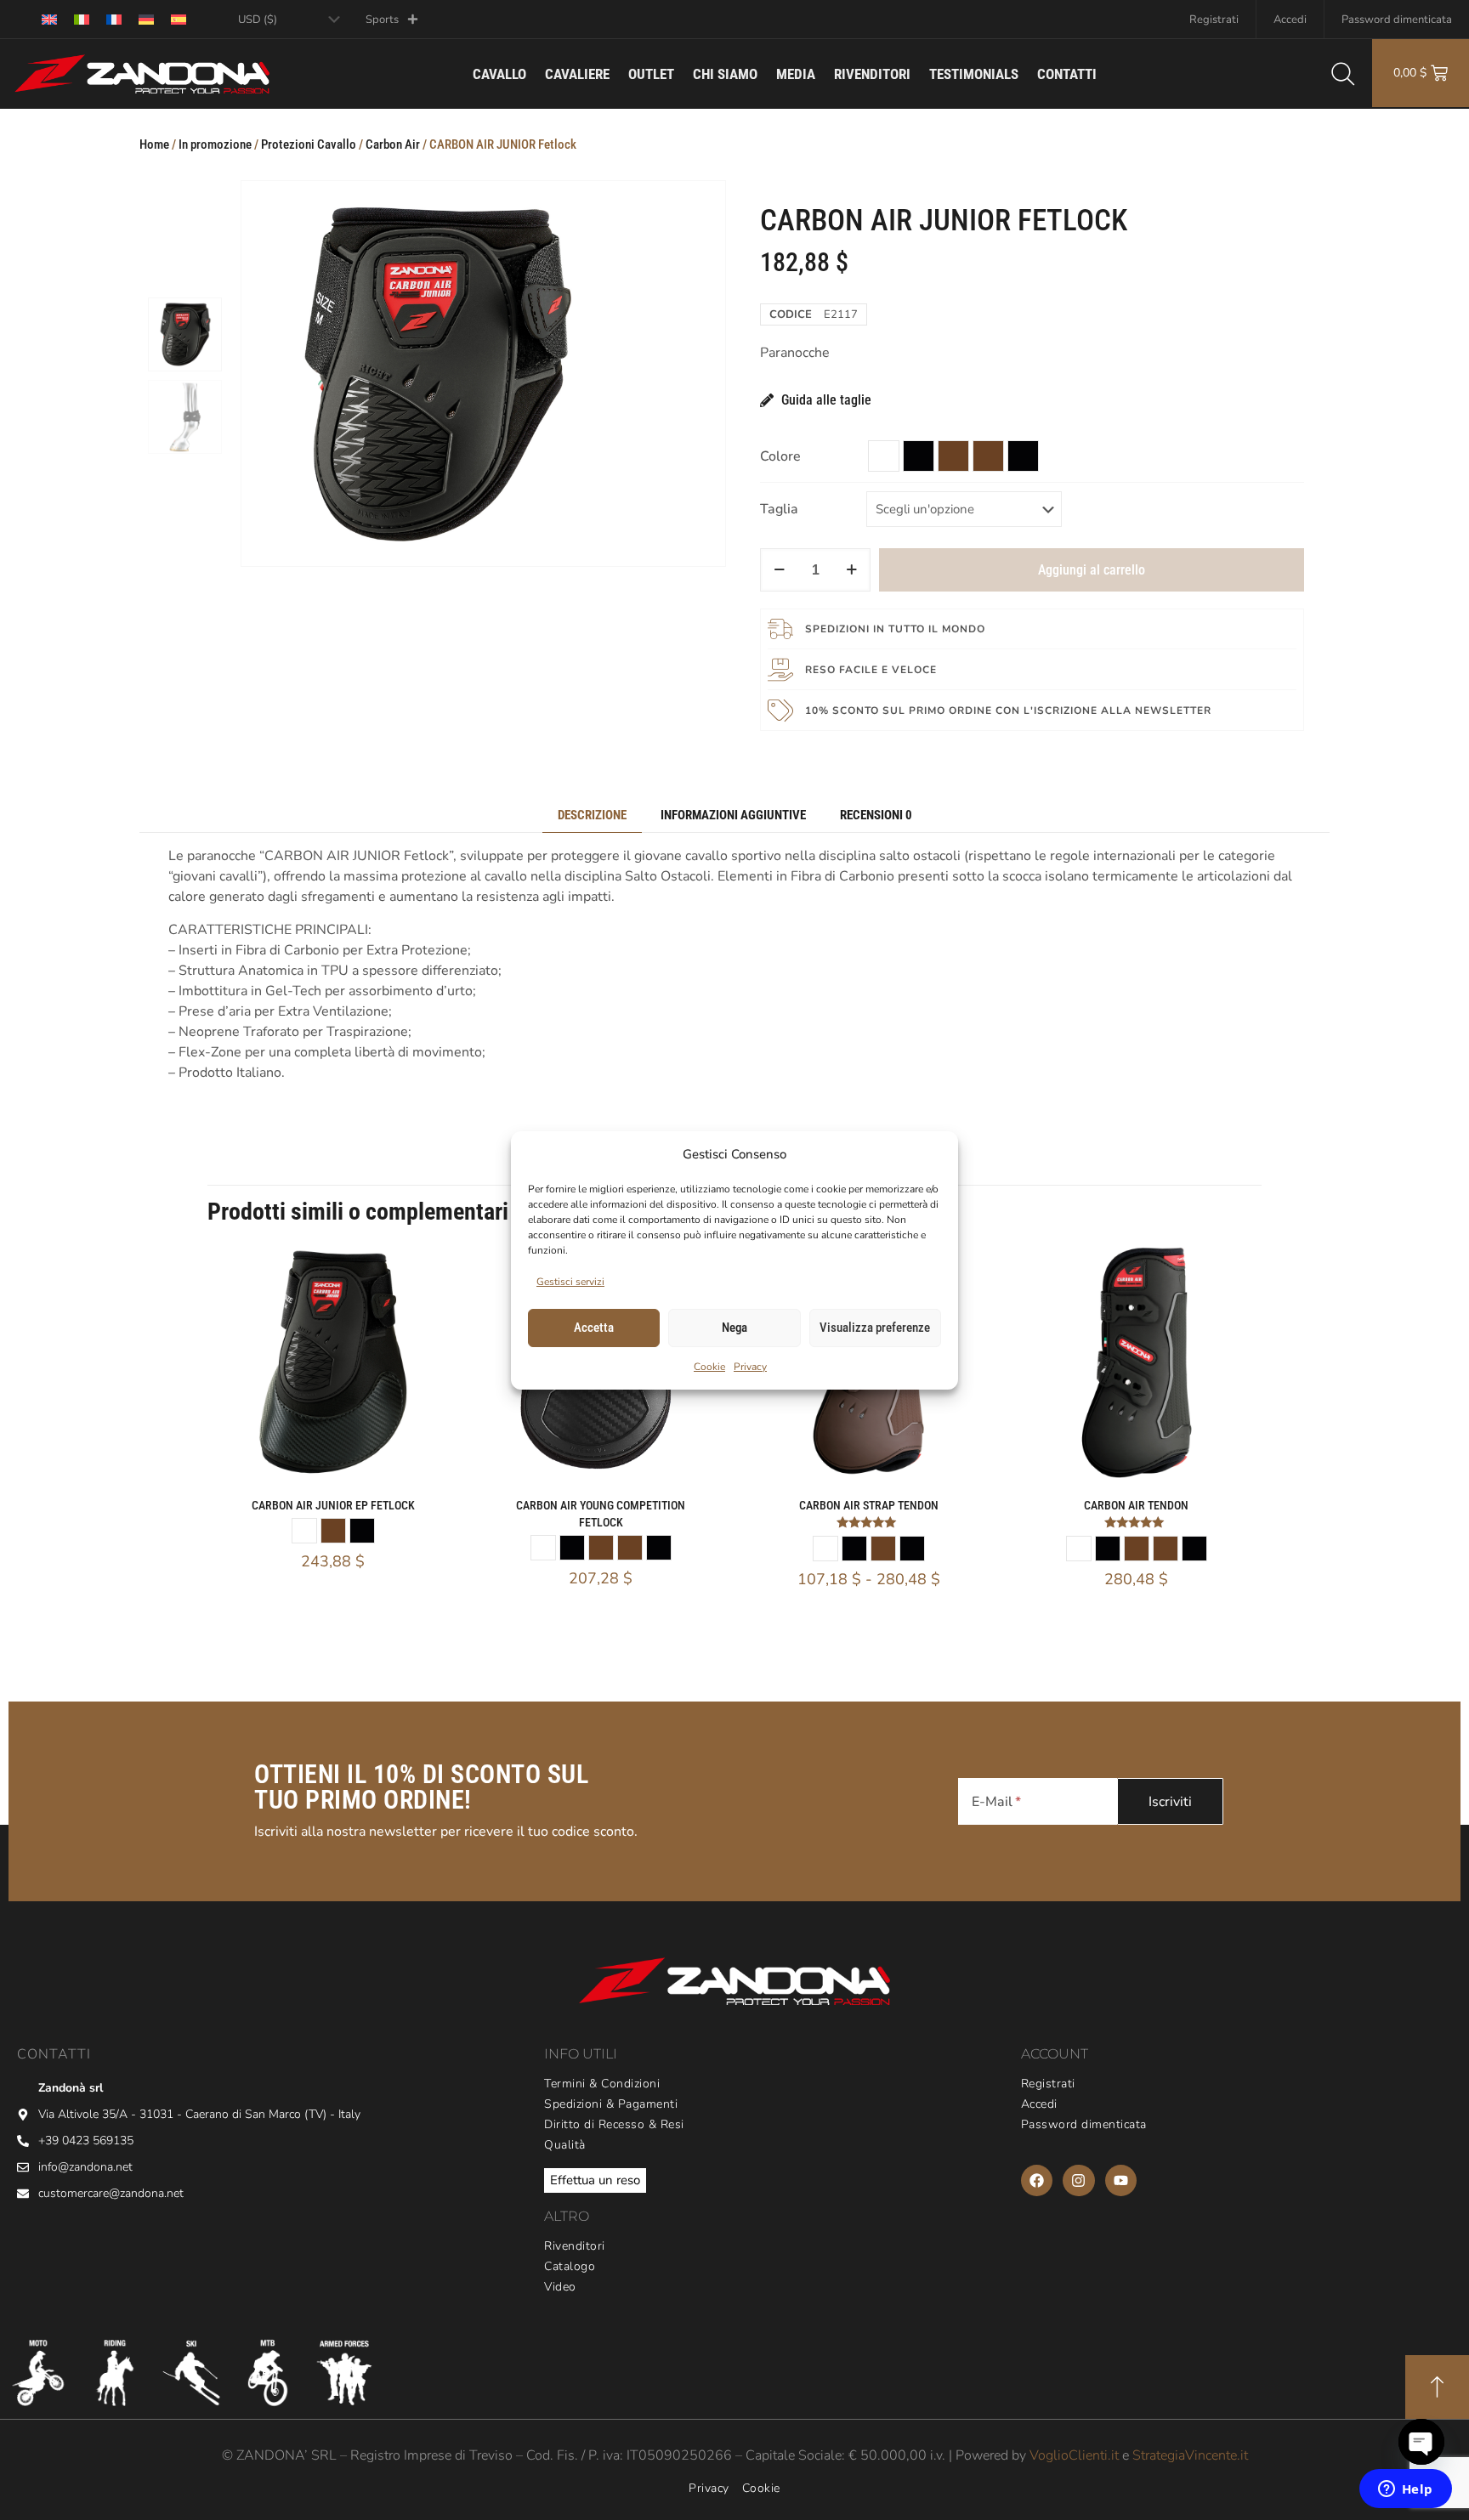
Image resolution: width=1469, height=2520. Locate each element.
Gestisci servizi (570, 1282)
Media (796, 74)
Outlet (651, 74)
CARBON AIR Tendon (1136, 1505)
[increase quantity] (851, 570)
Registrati (1214, 20)
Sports (382, 20)
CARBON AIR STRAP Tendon (869, 1505)
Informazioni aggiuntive (733, 815)
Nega (734, 1328)
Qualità (565, 2145)
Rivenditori (872, 74)
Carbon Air (393, 144)
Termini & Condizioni (602, 2084)
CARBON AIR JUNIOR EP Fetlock (333, 1505)
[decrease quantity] (779, 570)
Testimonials (974, 74)
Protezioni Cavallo (309, 144)
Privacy (750, 1367)
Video (560, 2287)
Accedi (1290, 20)
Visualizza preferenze (875, 1328)
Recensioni (876, 815)
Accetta (594, 1328)
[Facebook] (1037, 2180)
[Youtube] (1121, 2180)
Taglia (779, 509)
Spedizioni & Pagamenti (611, 2104)
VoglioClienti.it (1074, 2455)
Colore (780, 456)
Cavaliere (577, 74)
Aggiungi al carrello (1092, 570)
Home (154, 144)
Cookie (709, 1367)
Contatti (1067, 74)
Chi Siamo (725, 74)
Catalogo (570, 2267)
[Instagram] (1078, 2180)
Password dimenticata (1397, 20)
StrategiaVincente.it (1190, 2455)
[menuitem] (49, 19)
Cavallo (499, 74)
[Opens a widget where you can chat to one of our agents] (1405, 2490)
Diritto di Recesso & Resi (614, 2125)
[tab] (592, 815)
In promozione (215, 144)
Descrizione (592, 815)
